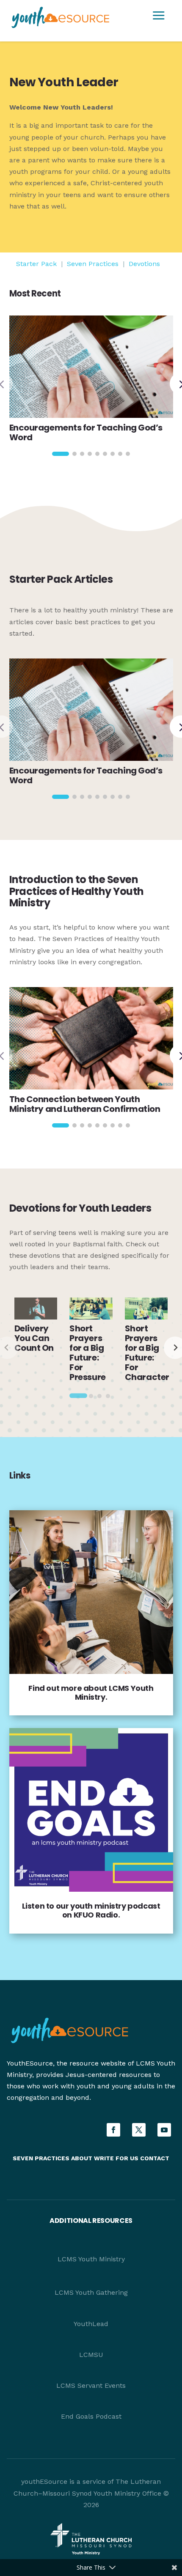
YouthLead (91, 2324)
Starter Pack (36, 264)
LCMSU (91, 2355)
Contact (155, 2158)
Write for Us (117, 2158)
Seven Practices (93, 264)
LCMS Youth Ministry (91, 2259)
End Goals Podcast (91, 2416)
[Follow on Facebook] (113, 2130)
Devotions (144, 264)
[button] (61, 454)
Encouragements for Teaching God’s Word (86, 432)
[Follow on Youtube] (164, 2130)
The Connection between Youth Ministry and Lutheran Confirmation (85, 1104)
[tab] (78, 1395)
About (82, 2158)
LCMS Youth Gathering (91, 2292)
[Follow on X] (139, 2130)
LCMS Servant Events (91, 2385)
